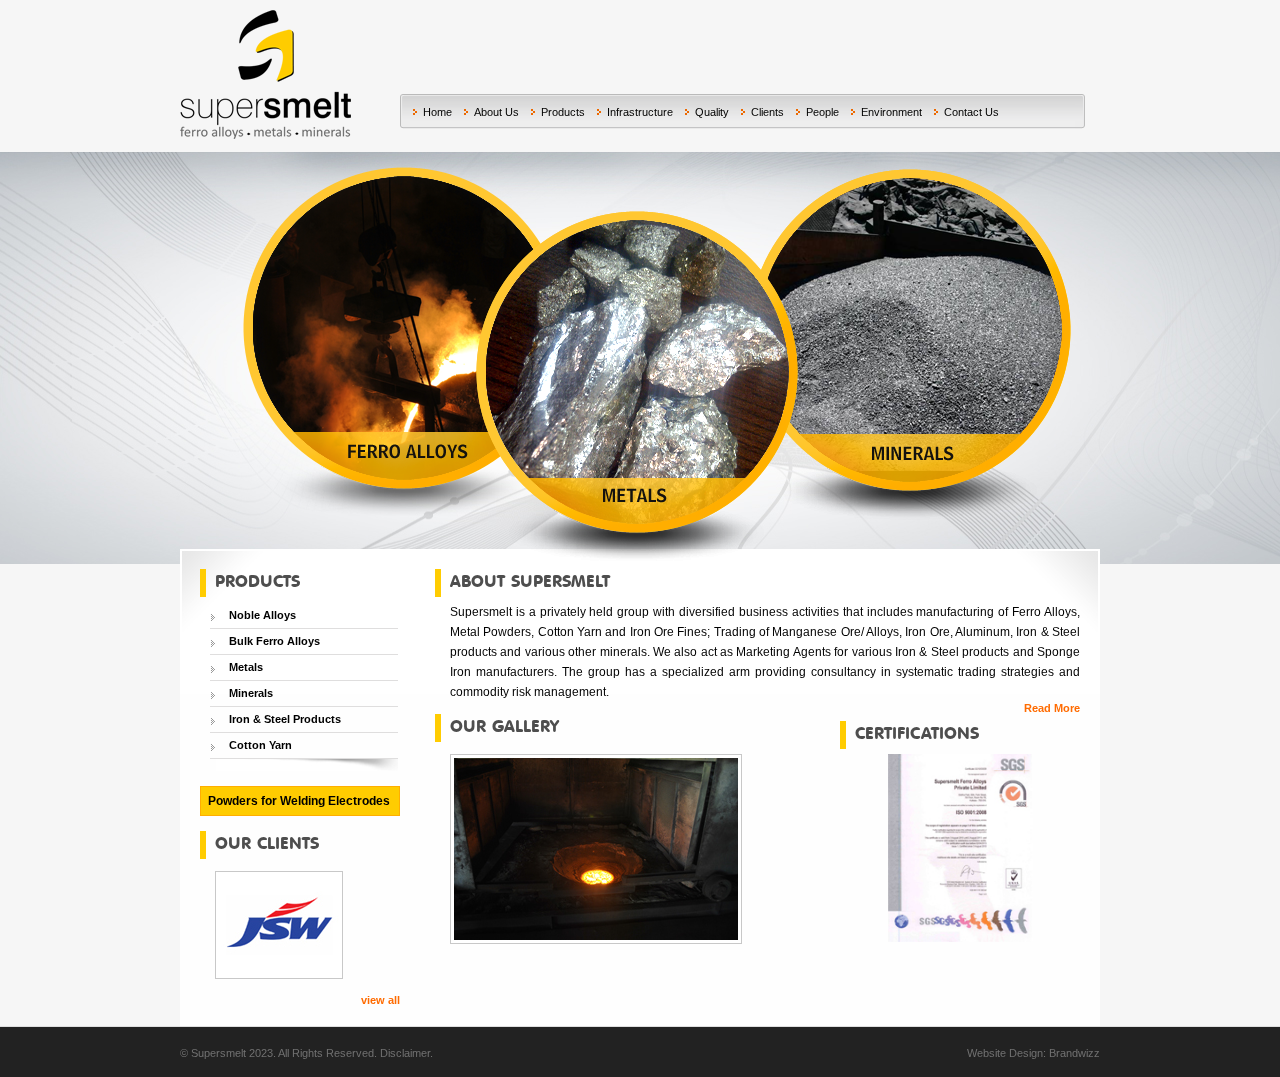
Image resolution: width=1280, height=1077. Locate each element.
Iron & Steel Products (285, 719)
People (822, 112)
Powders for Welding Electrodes (299, 801)
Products (563, 112)
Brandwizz (1074, 1053)
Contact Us (971, 112)
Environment (891, 112)
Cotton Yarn (260, 745)
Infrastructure (640, 112)
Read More (1052, 708)
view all (380, 1000)
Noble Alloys (262, 615)
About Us (496, 112)
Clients (767, 112)
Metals (246, 667)
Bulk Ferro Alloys (274, 641)
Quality (712, 112)
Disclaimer (405, 1053)
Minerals (251, 693)
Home (437, 112)
